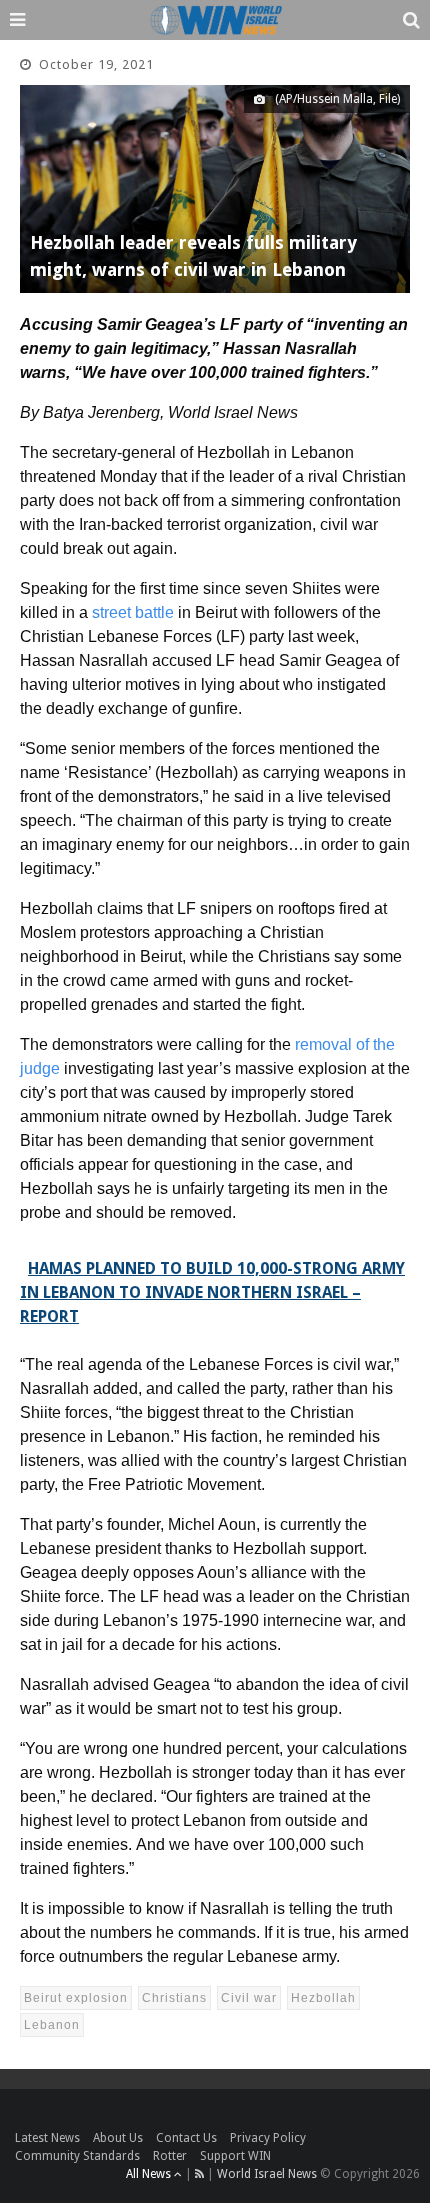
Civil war (249, 1998)
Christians (174, 1998)
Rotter (170, 2156)
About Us (118, 2138)
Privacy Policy (268, 2138)
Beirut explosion (76, 1998)
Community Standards (77, 2156)
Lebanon (52, 2025)
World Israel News (267, 2174)
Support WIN (235, 2156)
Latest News (47, 2138)
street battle (133, 612)
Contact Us (186, 2138)
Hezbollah (323, 1998)
